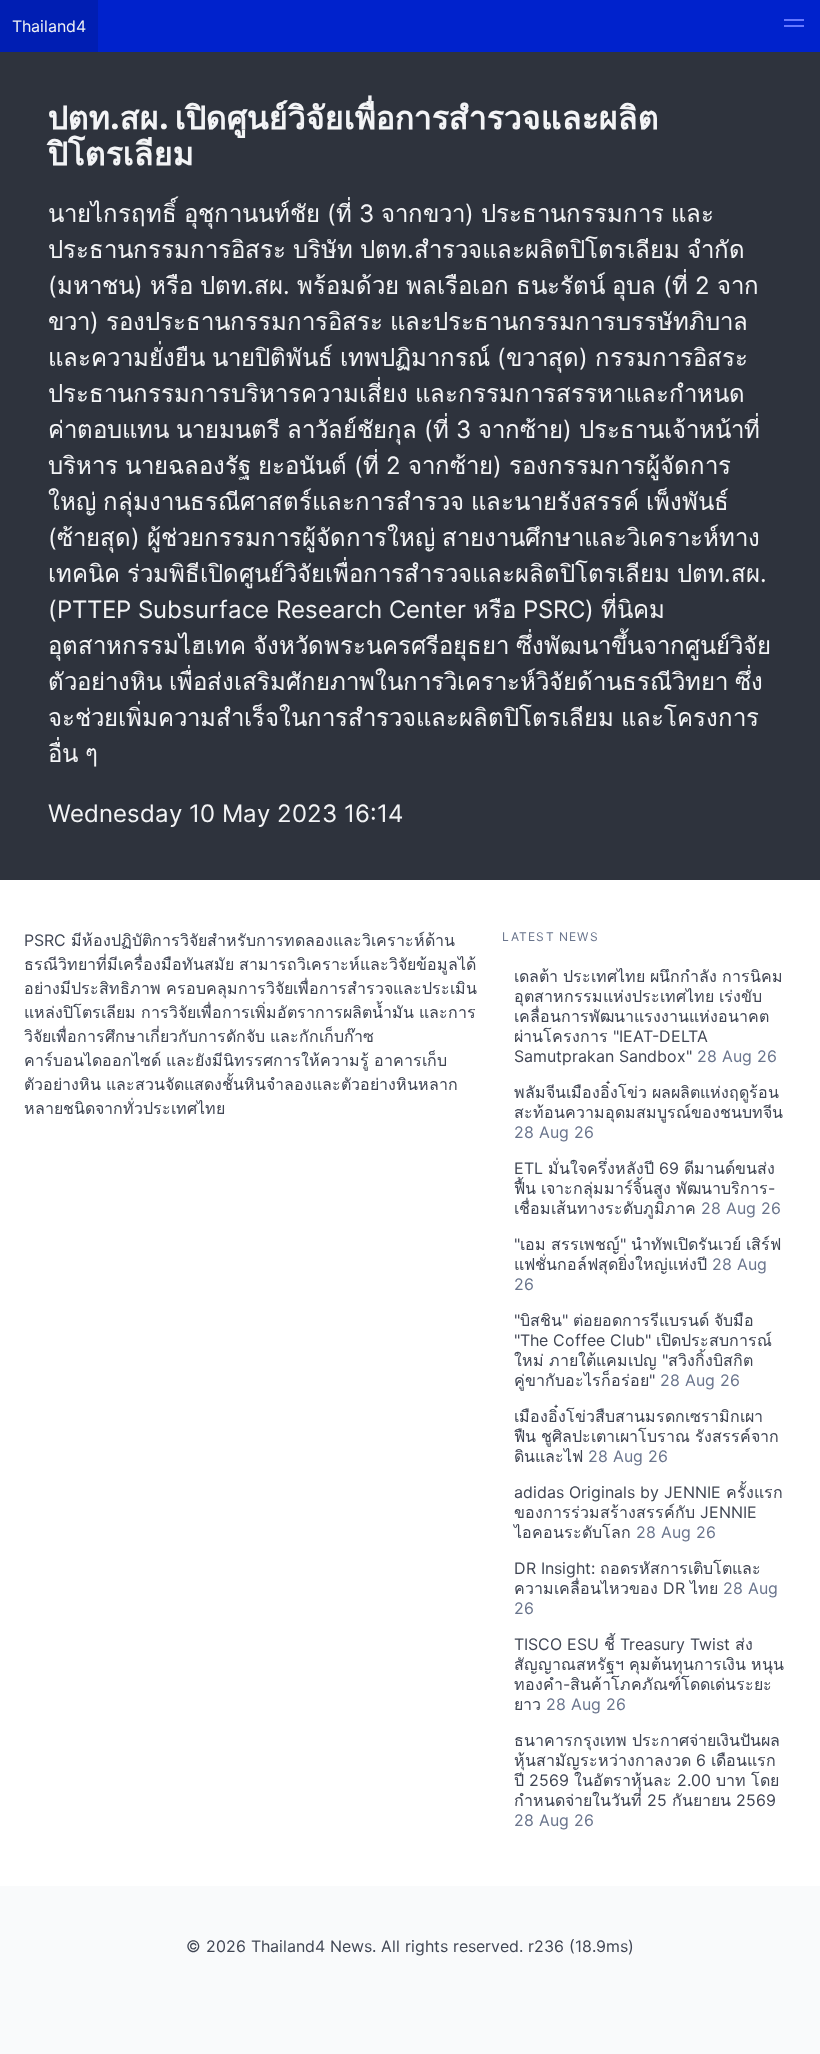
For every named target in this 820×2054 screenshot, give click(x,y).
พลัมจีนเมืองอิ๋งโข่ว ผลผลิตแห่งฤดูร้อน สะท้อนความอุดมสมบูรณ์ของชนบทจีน (648, 1112)
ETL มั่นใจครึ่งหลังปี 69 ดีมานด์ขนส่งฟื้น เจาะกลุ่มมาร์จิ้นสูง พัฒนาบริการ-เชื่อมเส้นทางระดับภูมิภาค (647, 1188)
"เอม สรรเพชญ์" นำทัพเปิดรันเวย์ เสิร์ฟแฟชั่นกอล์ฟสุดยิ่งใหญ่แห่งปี (647, 1264)
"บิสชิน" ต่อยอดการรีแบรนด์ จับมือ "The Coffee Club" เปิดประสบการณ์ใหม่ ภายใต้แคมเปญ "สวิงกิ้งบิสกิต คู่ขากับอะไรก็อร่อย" (643, 1350)
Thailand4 (49, 26)
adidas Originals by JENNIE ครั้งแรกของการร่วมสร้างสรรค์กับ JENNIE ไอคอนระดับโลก (648, 1512)
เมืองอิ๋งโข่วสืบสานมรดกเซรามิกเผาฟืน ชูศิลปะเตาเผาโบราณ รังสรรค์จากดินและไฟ (646, 1436)
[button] (794, 26)
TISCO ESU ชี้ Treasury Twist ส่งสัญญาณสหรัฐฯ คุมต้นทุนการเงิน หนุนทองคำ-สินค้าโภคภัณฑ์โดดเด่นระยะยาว (649, 1674)
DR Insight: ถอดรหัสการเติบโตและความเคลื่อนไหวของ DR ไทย (646, 1588)
